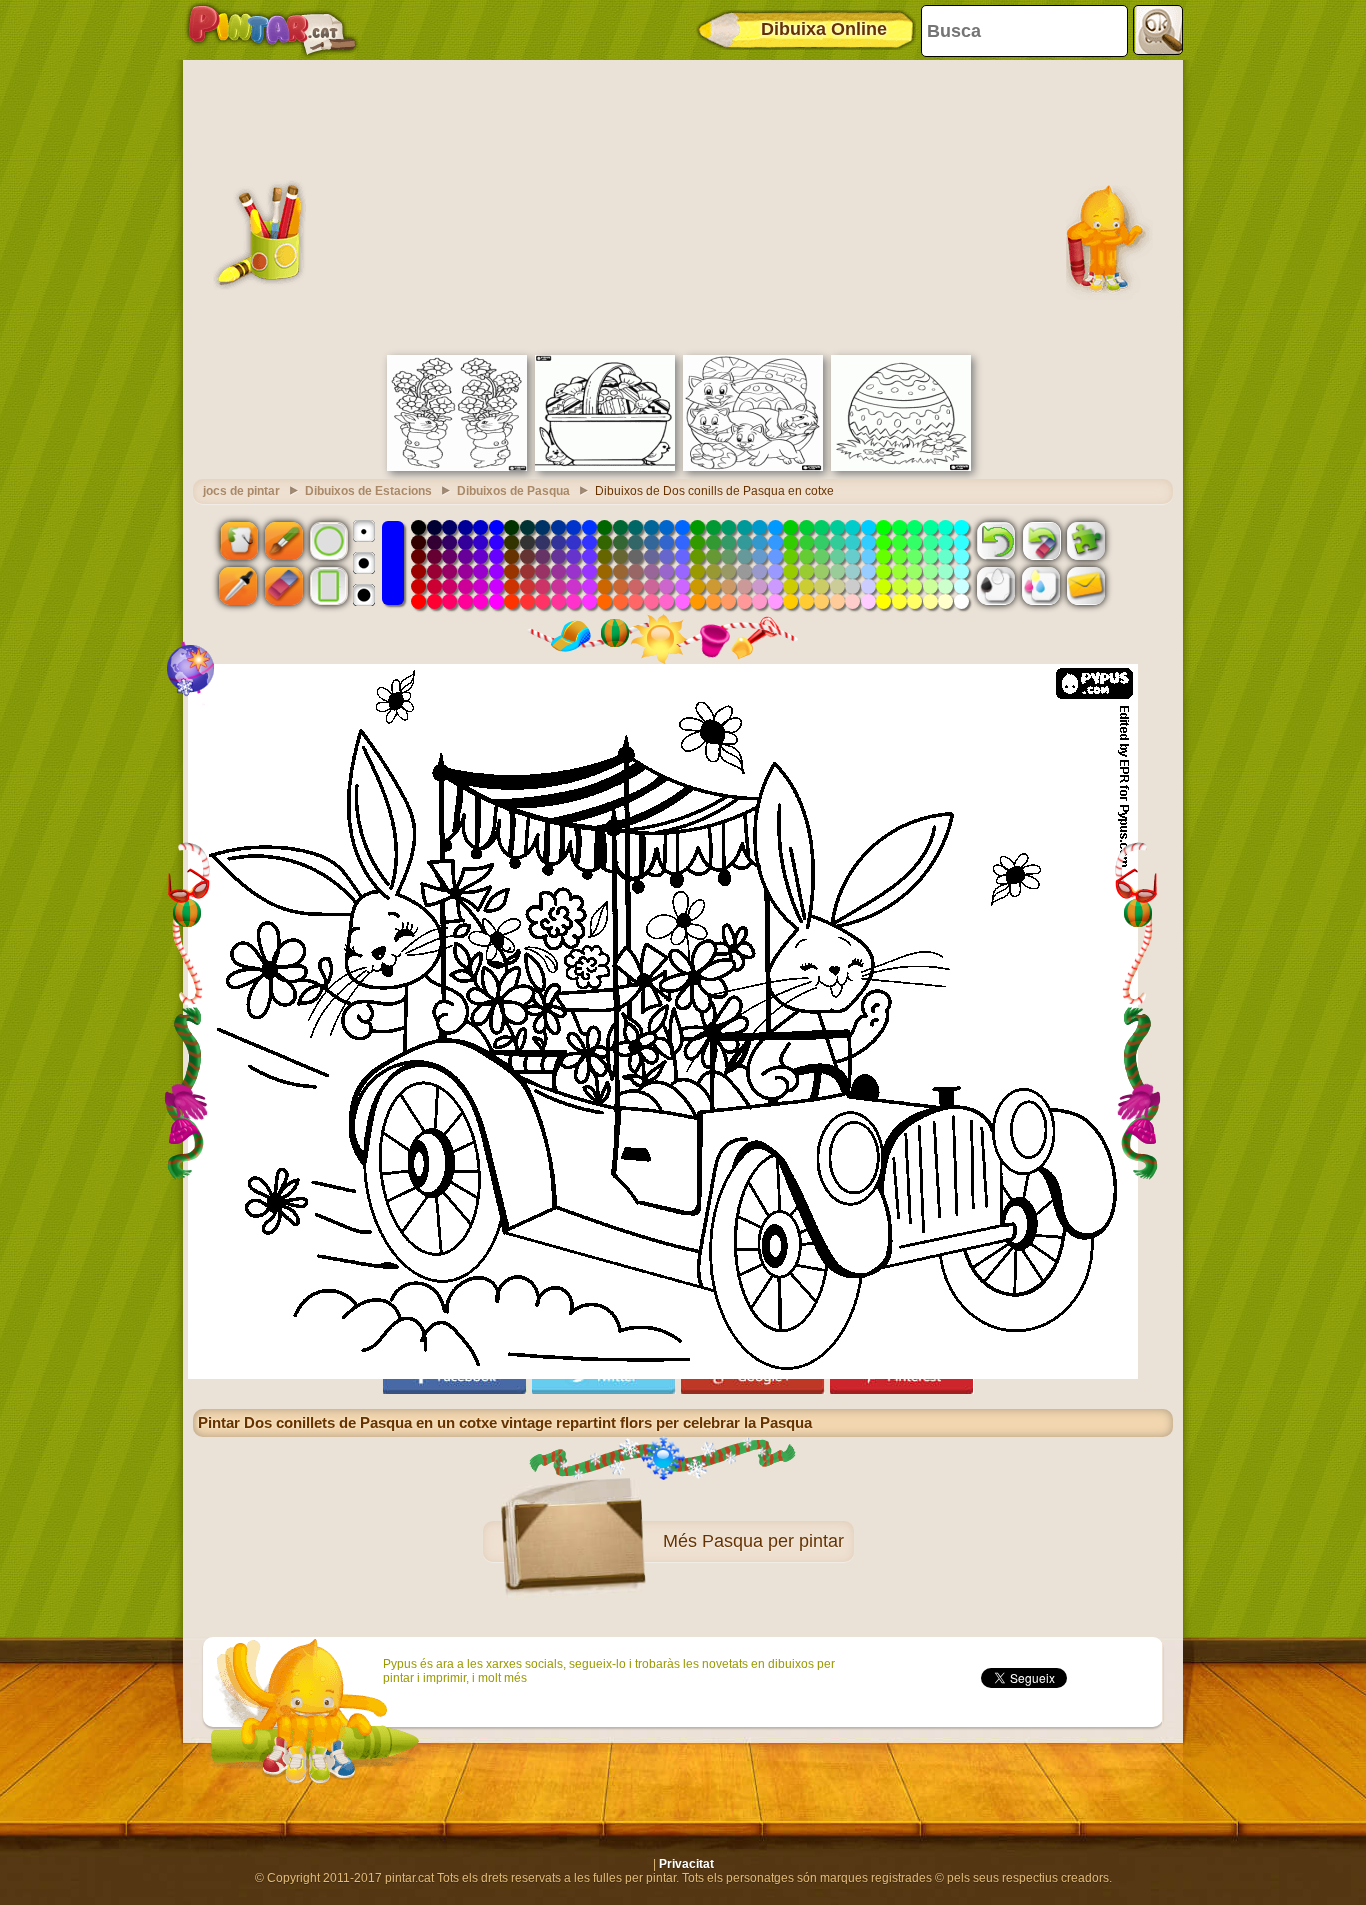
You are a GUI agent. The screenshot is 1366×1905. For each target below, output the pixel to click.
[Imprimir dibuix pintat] (1041, 586)
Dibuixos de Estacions (368, 491)
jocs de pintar (241, 491)
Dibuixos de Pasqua (513, 491)
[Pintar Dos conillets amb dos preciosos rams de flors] (457, 467)
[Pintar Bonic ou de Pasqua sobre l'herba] (901, 467)
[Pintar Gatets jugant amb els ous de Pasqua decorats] (753, 467)
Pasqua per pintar (773, 1541)
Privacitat (686, 1864)
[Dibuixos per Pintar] (272, 30)
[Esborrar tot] (1041, 540)
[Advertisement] (683, 205)
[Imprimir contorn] (996, 586)
